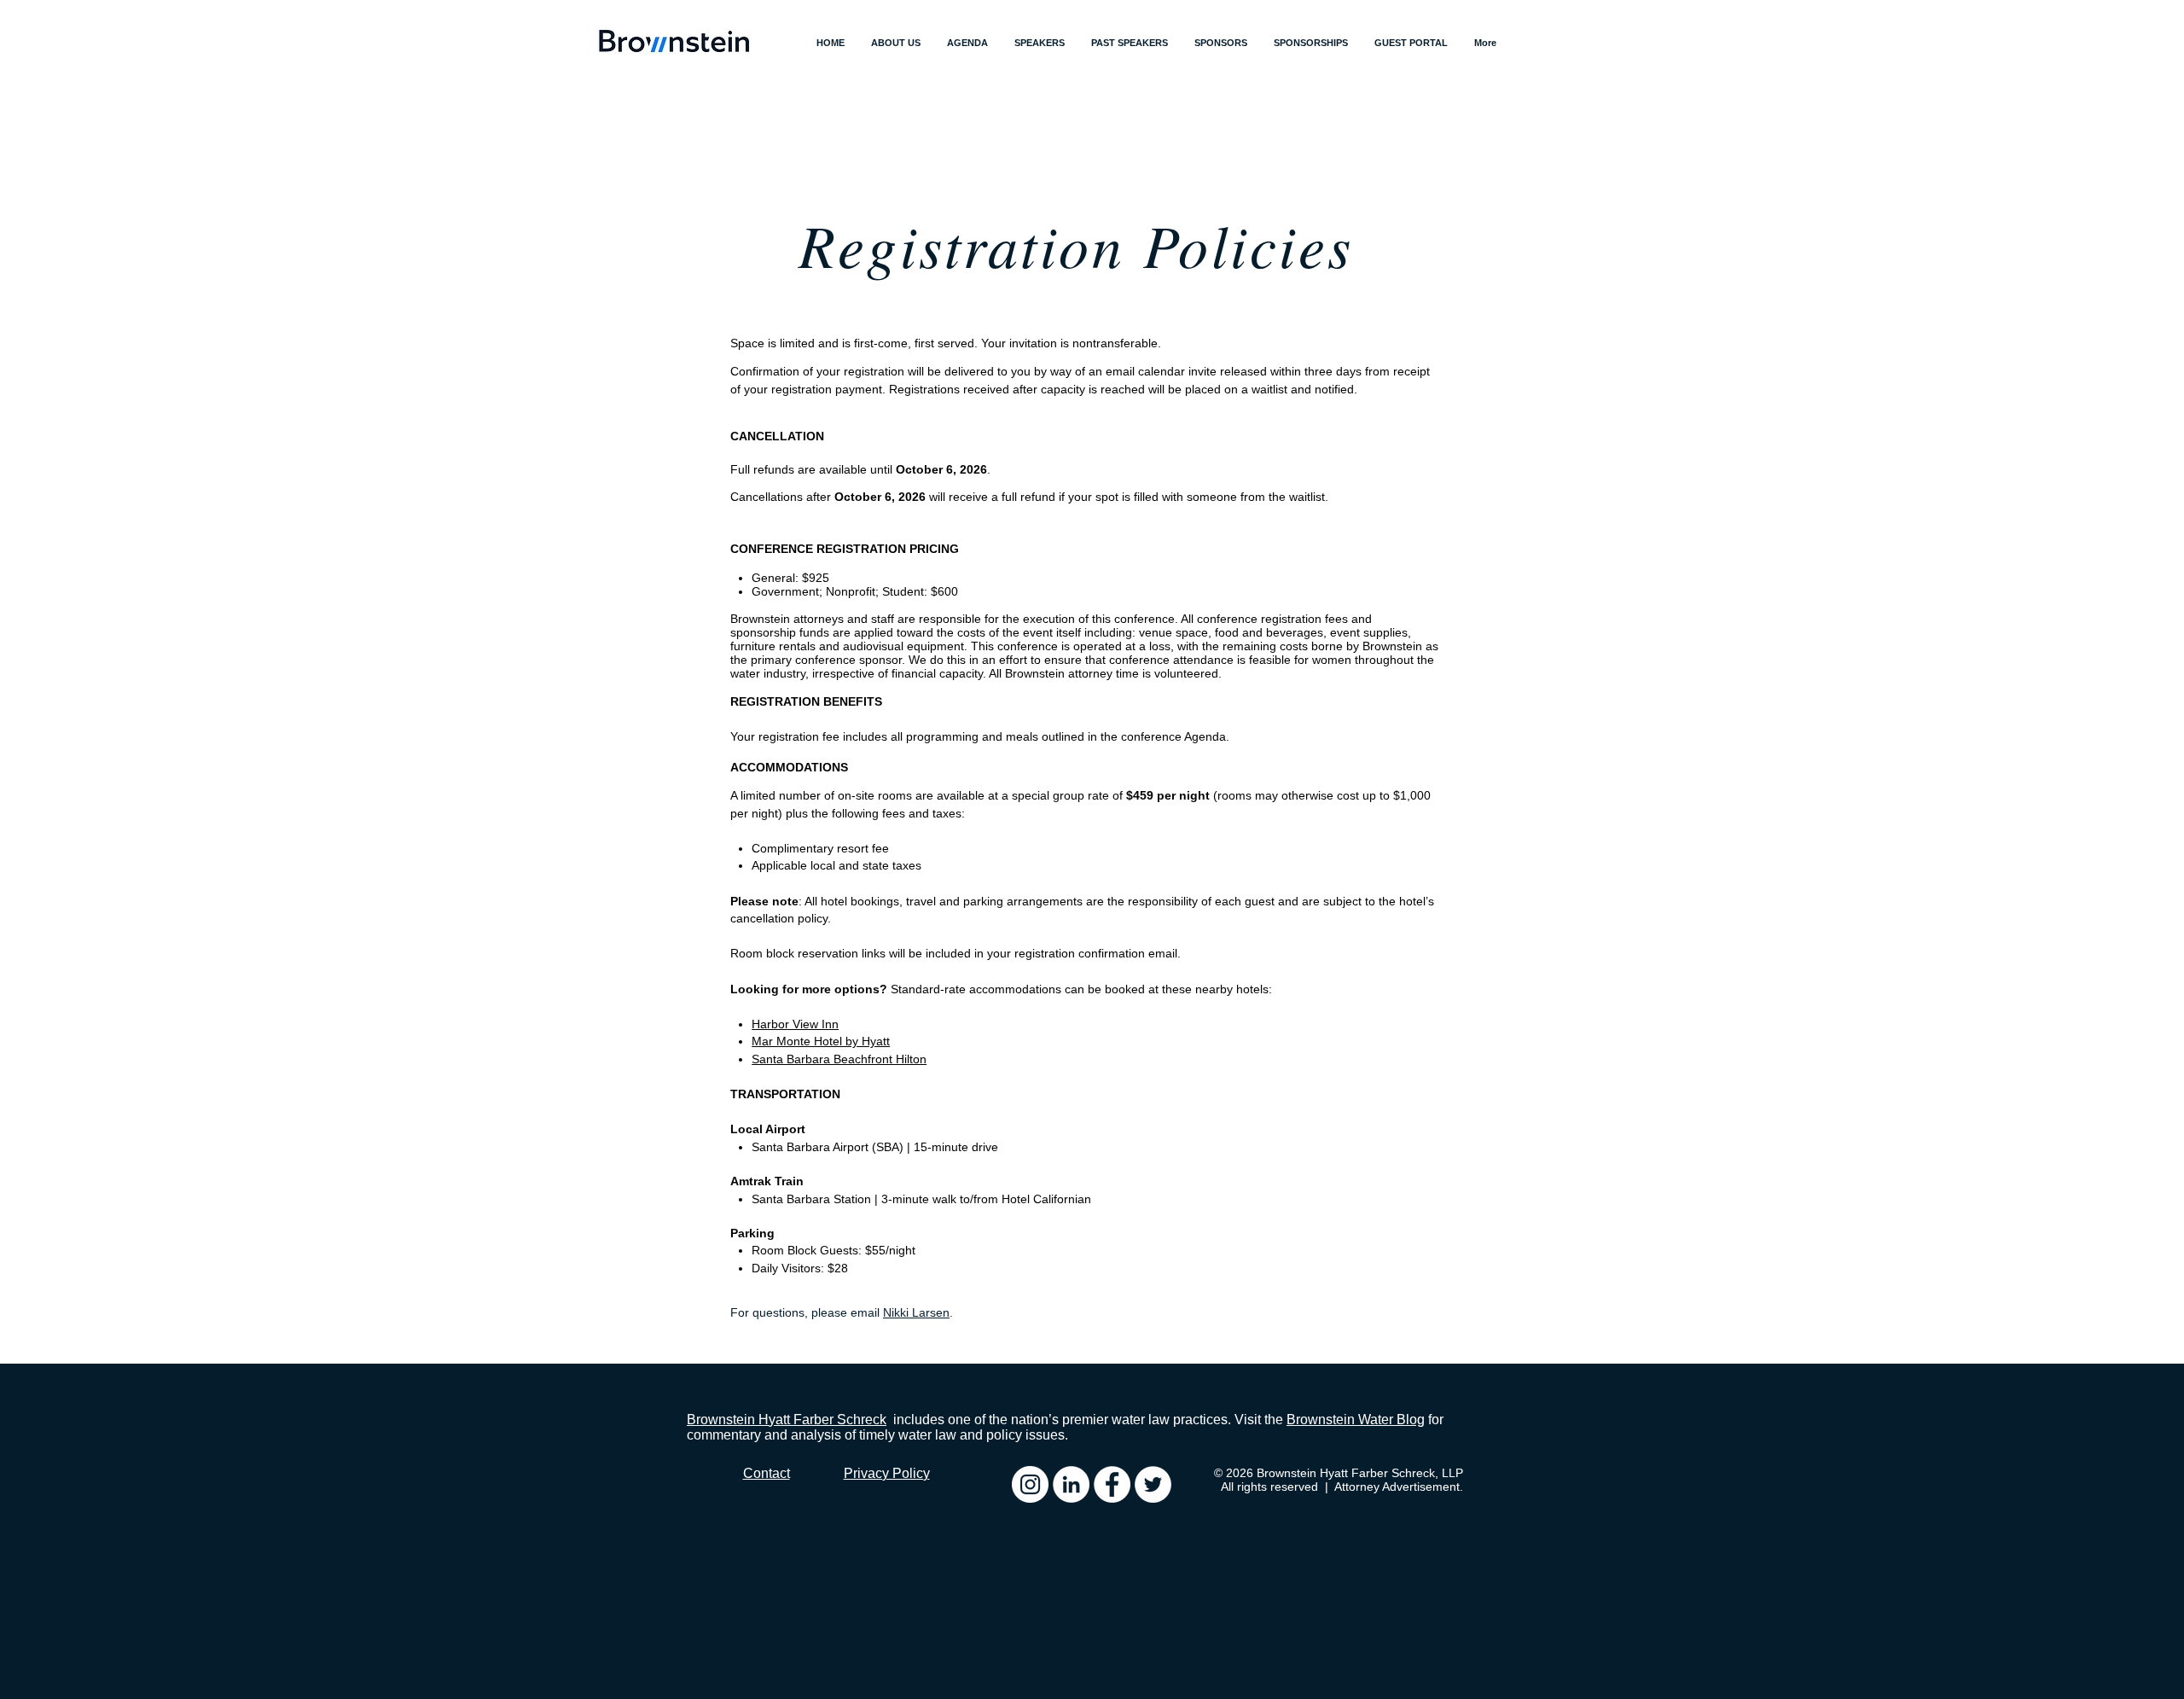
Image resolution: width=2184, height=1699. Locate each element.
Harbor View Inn (795, 1024)
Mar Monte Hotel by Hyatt (821, 1041)
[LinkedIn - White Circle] (1071, 1484)
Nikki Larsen (916, 1312)
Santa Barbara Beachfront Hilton (839, 1059)
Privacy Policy (887, 1473)
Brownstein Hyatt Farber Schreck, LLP (1360, 1473)
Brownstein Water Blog (1356, 1420)
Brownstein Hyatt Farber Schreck (787, 1420)
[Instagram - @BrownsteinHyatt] (1030, 1484)
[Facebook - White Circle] (1112, 1484)
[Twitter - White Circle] (1153, 1484)
